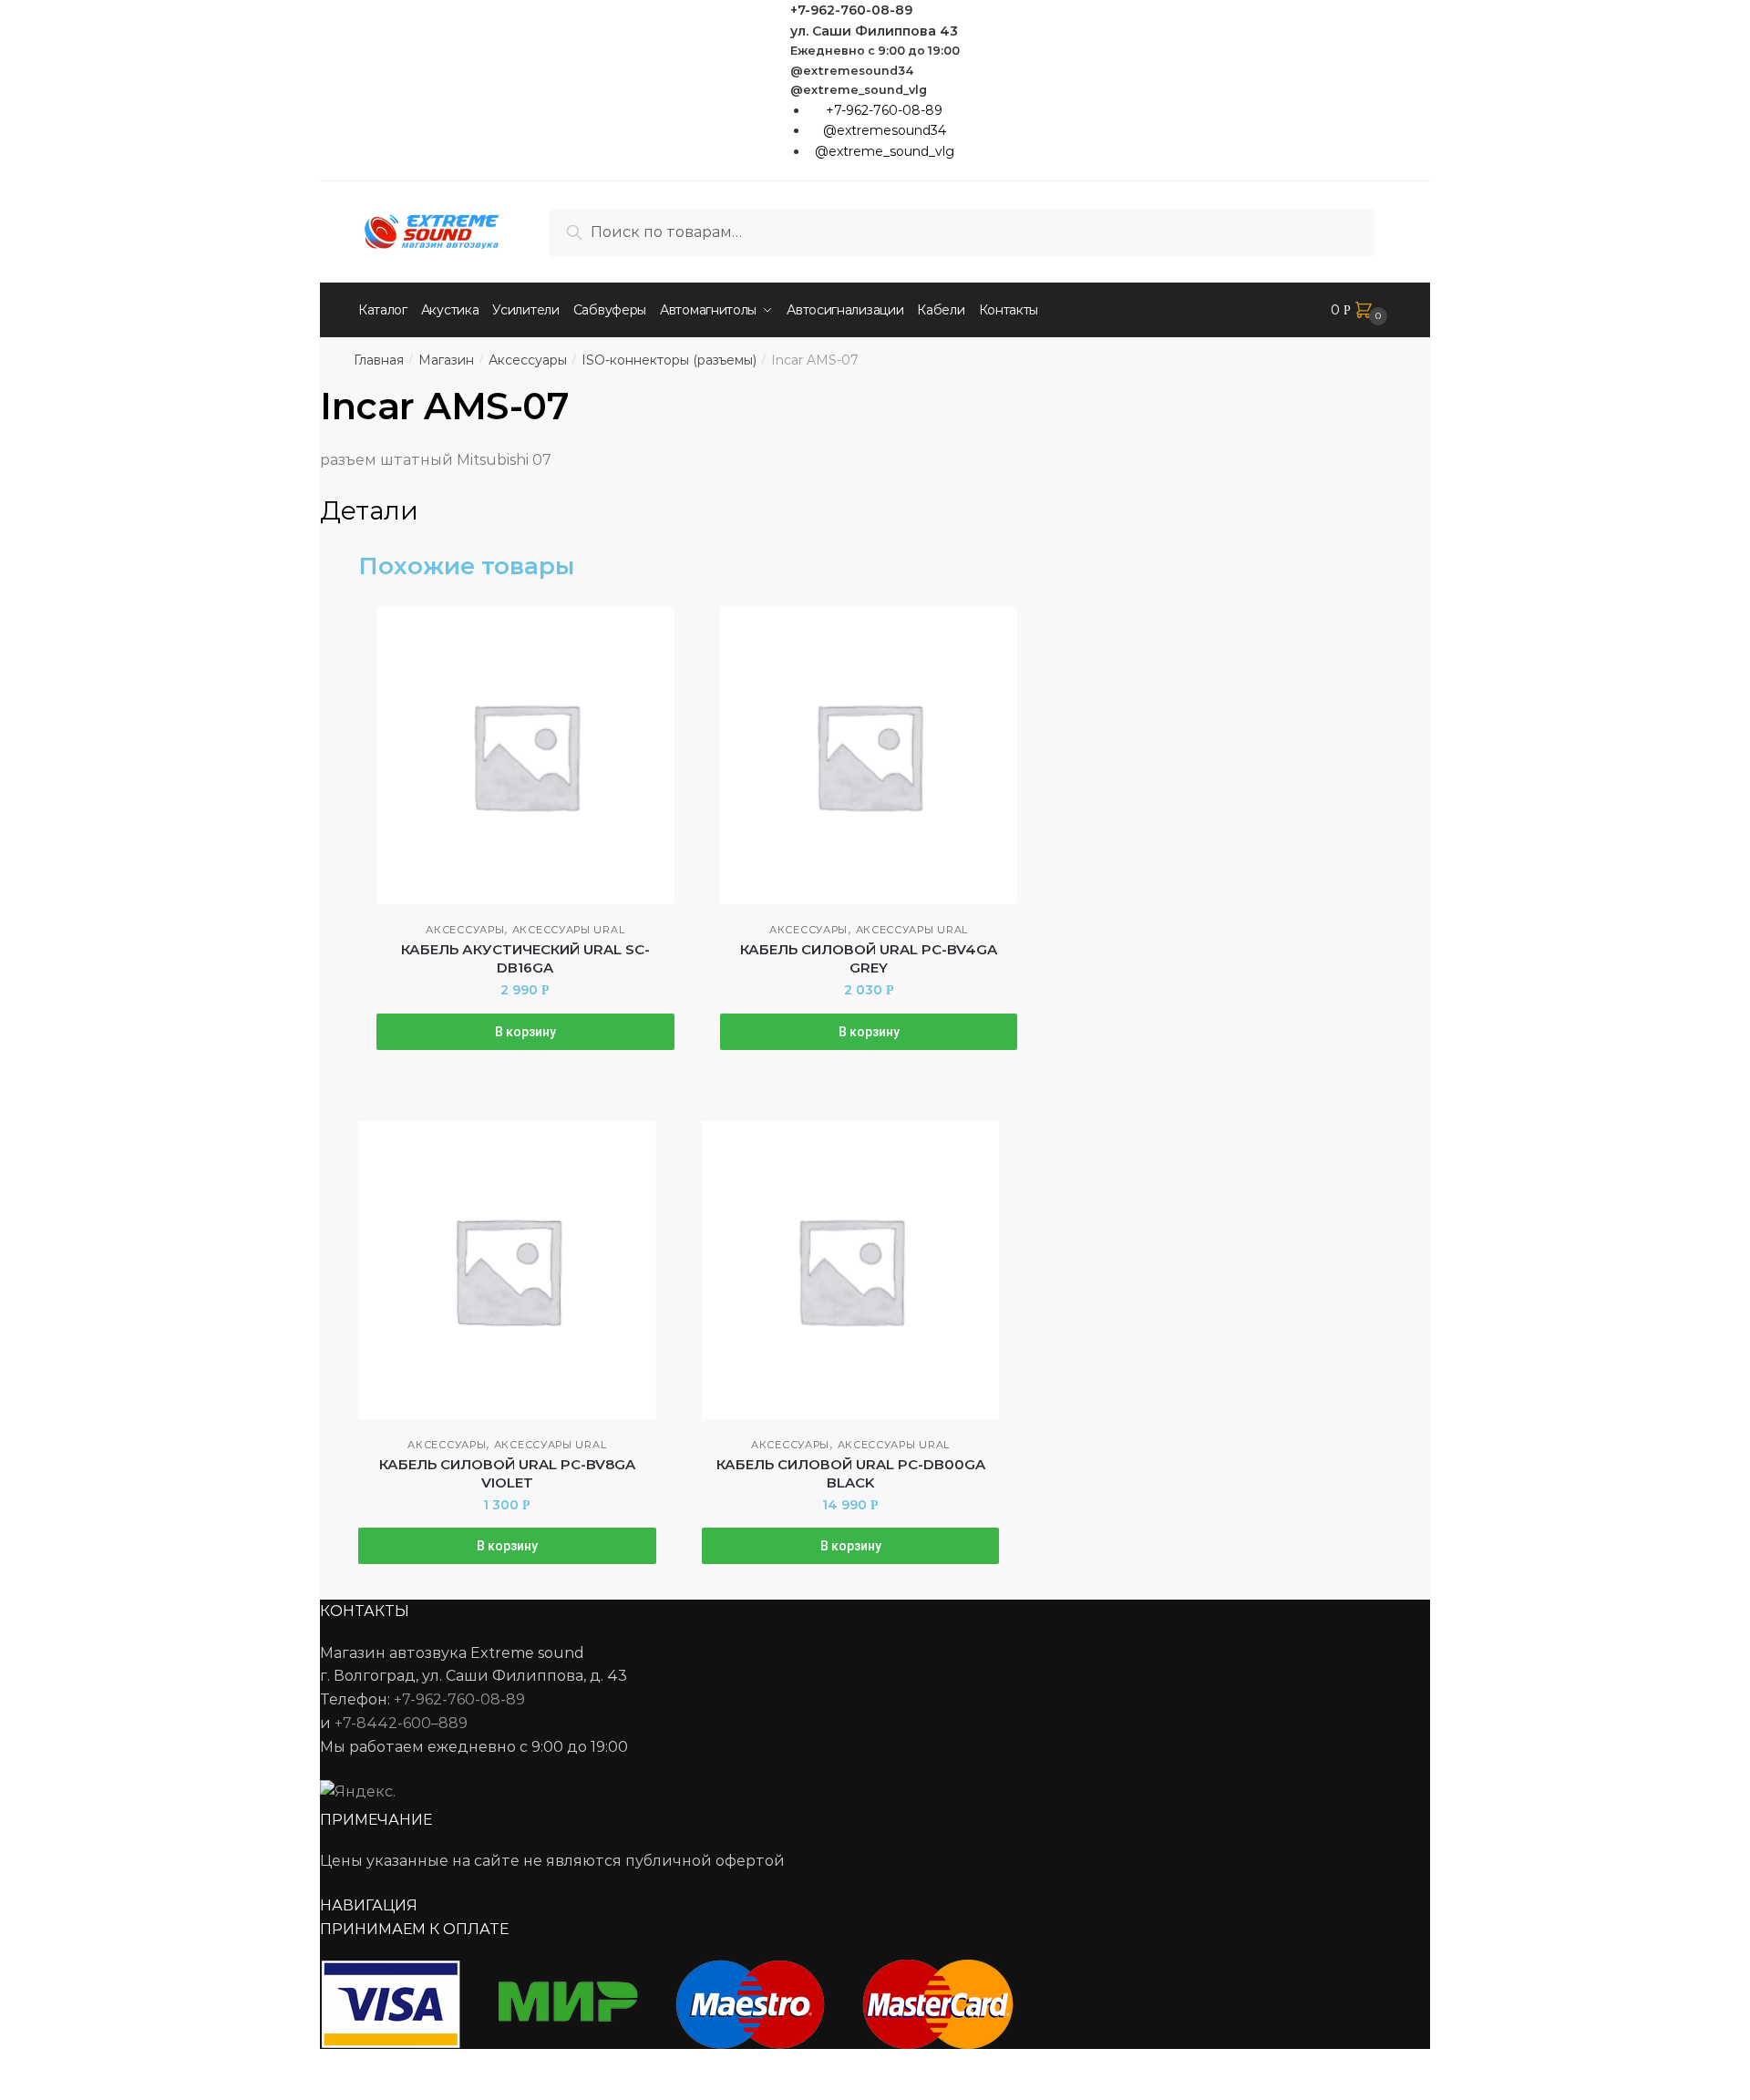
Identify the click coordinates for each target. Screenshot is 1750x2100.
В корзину (525, 1032)
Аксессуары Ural (569, 930)
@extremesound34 (852, 71)
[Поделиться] (65, 2065)
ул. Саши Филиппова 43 (874, 31)
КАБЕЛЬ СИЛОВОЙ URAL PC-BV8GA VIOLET (507, 1473)
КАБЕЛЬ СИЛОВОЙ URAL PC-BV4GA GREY (869, 958)
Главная (379, 360)
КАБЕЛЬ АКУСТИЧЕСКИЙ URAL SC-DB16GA (525, 958)
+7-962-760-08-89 (851, 10)
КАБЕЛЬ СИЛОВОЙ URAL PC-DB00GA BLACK (851, 1473)
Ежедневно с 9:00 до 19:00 (875, 51)
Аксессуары (528, 360)
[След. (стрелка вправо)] (65, 2091)
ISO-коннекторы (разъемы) (669, 360)
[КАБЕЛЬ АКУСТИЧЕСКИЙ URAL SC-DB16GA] (525, 756)
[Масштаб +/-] (155, 2065)
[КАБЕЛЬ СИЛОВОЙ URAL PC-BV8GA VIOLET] (507, 1270)
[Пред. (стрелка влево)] (21, 2091)
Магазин (446, 360)
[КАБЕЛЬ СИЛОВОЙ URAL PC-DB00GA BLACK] (851, 1270)
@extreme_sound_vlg (859, 90)
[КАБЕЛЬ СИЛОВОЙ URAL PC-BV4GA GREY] (869, 756)
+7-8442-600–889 (401, 1723)
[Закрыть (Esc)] (21, 2065)
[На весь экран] (111, 2065)
